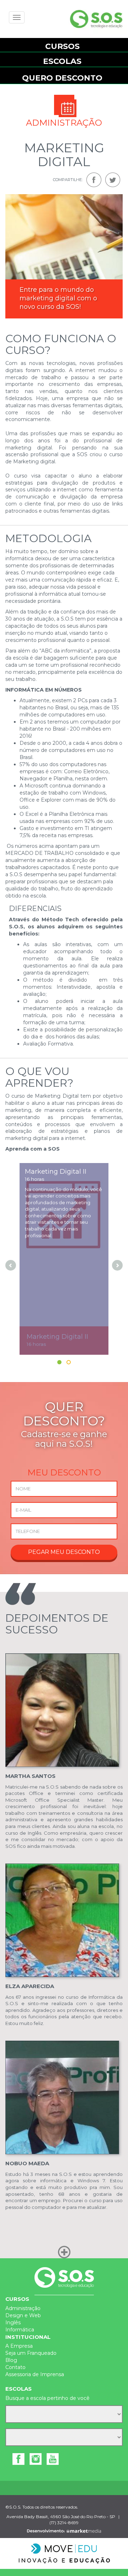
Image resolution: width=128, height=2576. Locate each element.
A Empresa (19, 2346)
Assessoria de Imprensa (35, 2374)
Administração (23, 2308)
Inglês (13, 2323)
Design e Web (23, 2315)
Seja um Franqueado (31, 2353)
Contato (15, 2367)
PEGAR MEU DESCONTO (64, 1552)
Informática (20, 2330)
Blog (11, 2360)
